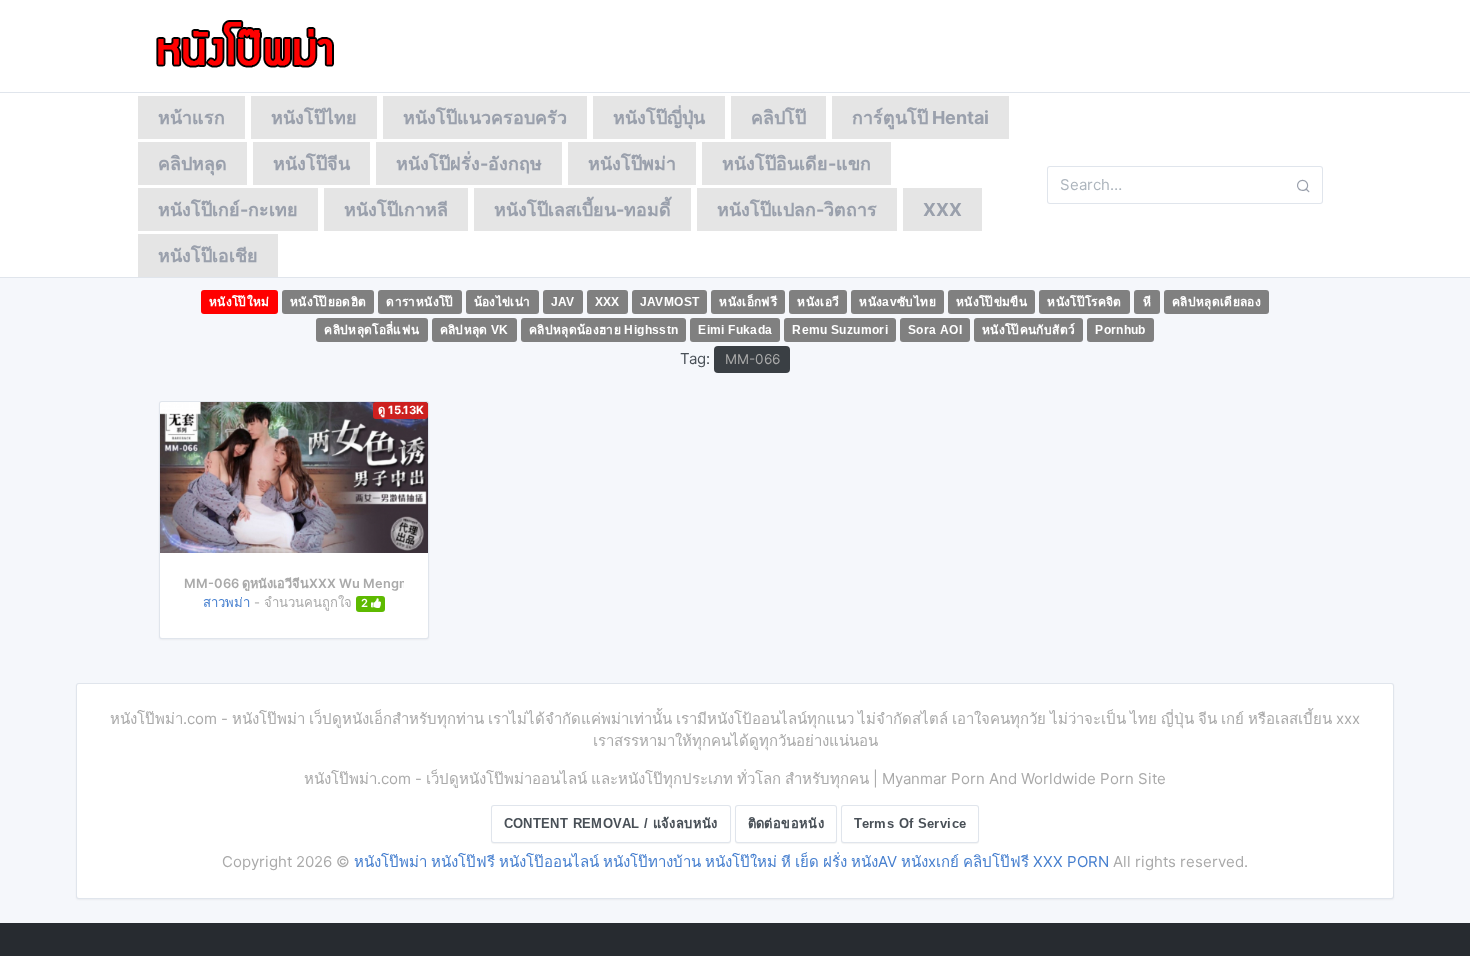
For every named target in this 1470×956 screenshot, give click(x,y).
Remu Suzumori (840, 330)
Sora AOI (935, 330)
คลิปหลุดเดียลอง (1216, 302)
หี (1147, 302)
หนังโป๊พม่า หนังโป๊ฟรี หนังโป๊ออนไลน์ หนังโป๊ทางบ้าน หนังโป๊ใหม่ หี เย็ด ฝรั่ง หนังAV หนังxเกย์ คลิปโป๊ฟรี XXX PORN (731, 861)
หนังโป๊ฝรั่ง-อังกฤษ (469, 163)
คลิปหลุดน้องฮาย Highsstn (604, 330)
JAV (563, 302)
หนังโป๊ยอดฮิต (328, 302)
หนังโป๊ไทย (314, 117)
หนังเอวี (818, 302)
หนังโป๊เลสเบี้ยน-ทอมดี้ (582, 209)
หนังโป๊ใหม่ (239, 302)
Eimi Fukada (735, 330)
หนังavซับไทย (897, 302)
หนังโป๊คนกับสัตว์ (1028, 330)
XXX (942, 209)
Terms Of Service (910, 823)
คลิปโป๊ (778, 117)
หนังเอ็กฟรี (748, 302)
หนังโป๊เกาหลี (396, 209)
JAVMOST (670, 302)
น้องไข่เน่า (502, 302)
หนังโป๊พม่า (632, 163)
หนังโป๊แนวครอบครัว (485, 117)
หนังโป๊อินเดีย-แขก (796, 163)
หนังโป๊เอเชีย (208, 255)
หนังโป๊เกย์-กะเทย (228, 209)
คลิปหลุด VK (474, 330)
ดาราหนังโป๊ (419, 302)
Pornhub (1120, 330)
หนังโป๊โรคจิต (1084, 302)
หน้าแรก (191, 117)
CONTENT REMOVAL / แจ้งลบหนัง (611, 823)
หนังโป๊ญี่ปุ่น (659, 117)
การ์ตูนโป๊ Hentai (920, 117)
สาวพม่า (226, 602)
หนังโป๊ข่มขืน (991, 302)
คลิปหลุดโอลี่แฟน (371, 330)
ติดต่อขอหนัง (786, 823)
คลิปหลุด (192, 163)
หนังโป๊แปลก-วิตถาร (797, 209)
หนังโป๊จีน (311, 163)
